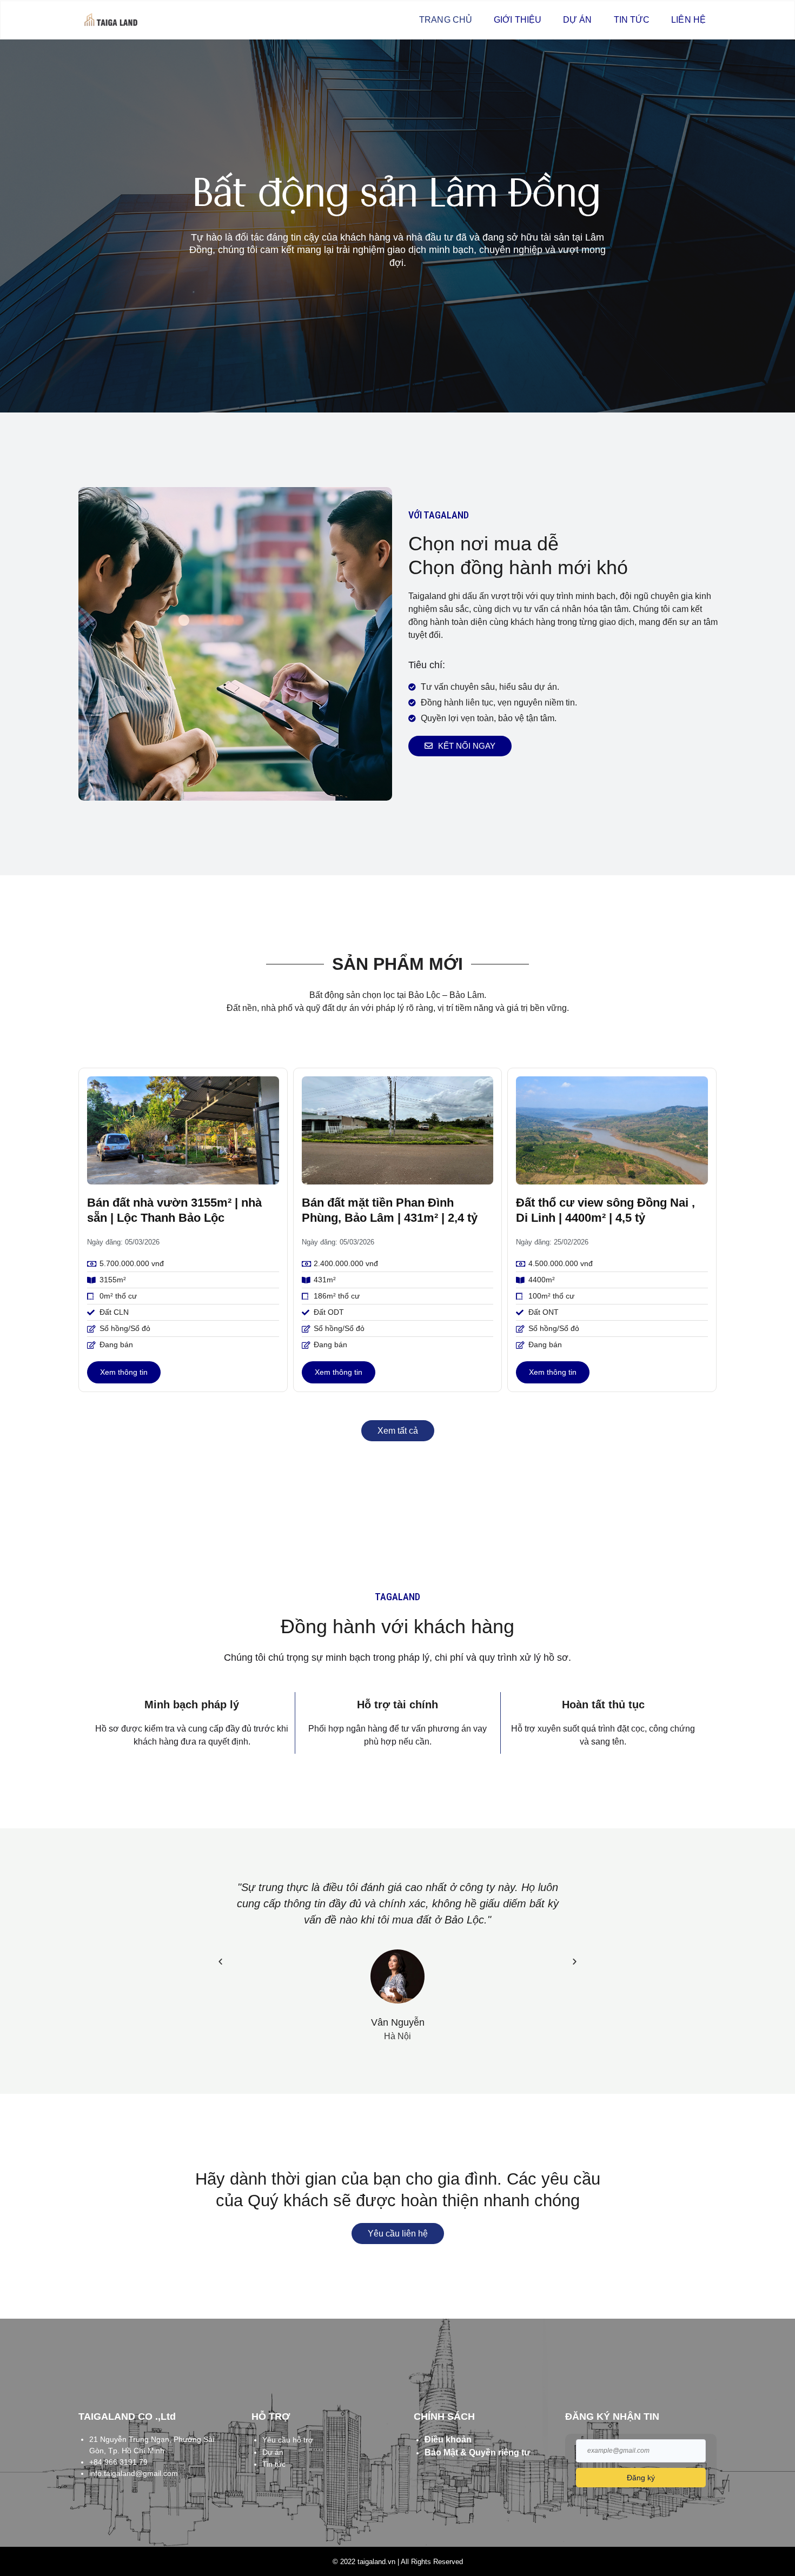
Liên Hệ (688, 20)
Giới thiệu (518, 20)
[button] (220, 1961)
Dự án (578, 20)
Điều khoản (448, 2439)
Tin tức (632, 20)
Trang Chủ (446, 20)
